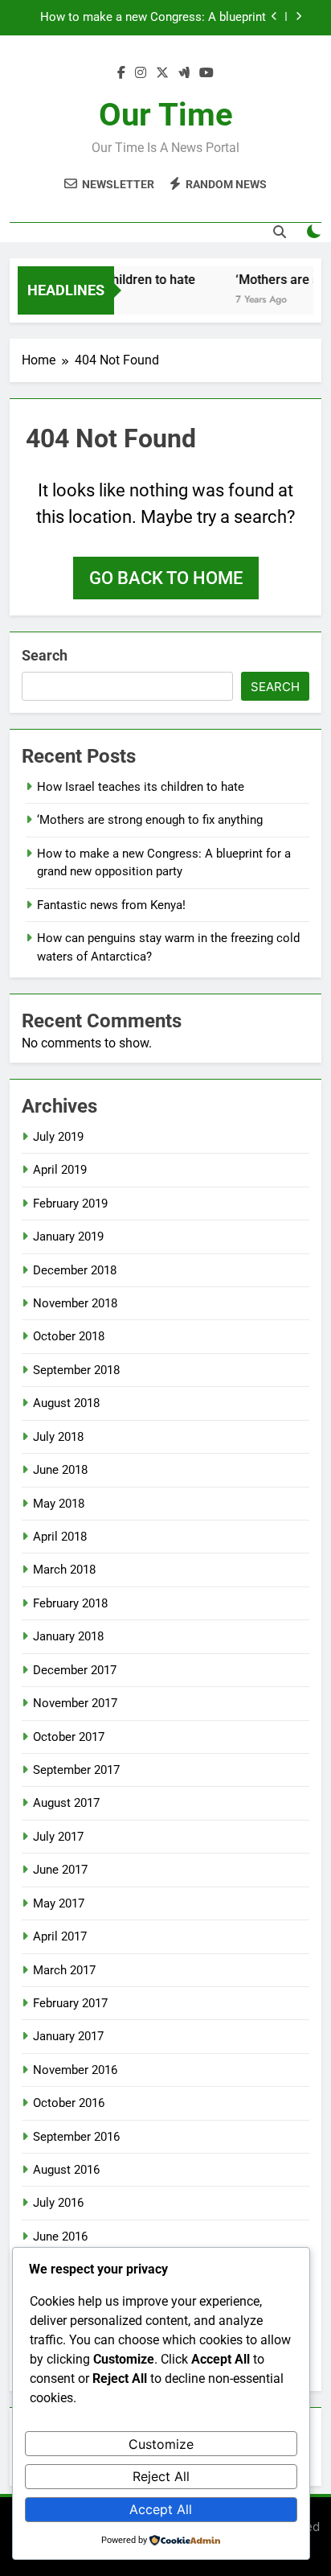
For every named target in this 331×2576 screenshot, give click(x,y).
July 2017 (58, 1837)
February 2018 (70, 1603)
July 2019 (58, 1137)
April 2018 (60, 1537)
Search (45, 655)
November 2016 (75, 2070)
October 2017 (69, 1737)
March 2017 (64, 1970)
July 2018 (58, 1437)
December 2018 (75, 1270)
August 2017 (66, 1803)
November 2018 (75, 1303)
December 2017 (75, 1670)
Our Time (166, 115)
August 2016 (66, 2170)
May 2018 (59, 1504)
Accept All (161, 2509)
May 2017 (59, 1903)
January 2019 (68, 1237)
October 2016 (69, 2103)
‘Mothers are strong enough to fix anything (150, 820)
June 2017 (60, 1870)
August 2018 (66, 1403)
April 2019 (60, 1170)
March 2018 (64, 1570)
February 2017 (70, 2003)
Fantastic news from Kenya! (111, 905)
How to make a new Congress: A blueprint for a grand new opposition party (153, 18)
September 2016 (76, 2137)
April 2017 (60, 1936)
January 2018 (68, 1636)
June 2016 (60, 2237)
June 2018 (60, 1470)
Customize (161, 2444)
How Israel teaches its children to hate (141, 787)
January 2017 (68, 2036)
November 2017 (75, 1703)
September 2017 (76, 1770)
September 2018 (76, 1370)
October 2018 (69, 1336)
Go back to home (166, 578)
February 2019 (70, 1204)
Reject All (161, 2476)
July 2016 (58, 2203)
